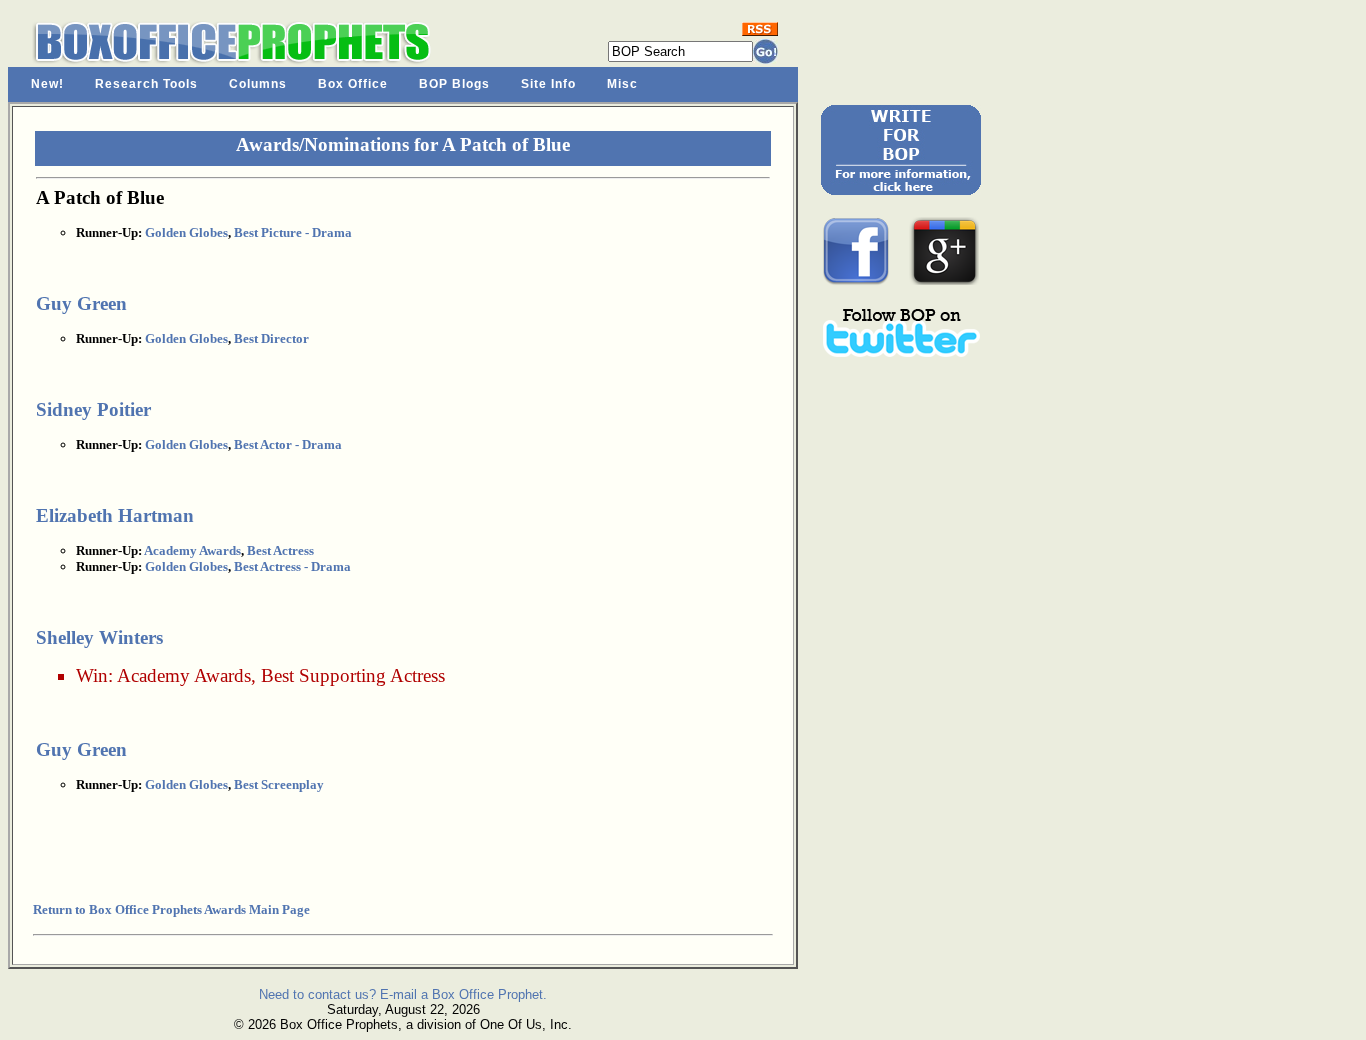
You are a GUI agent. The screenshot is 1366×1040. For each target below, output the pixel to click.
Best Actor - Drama (288, 444)
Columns (258, 84)
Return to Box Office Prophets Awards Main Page (171, 909)
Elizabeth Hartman (115, 515)
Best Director (271, 338)
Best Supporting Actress (353, 675)
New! (47, 84)
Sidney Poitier (93, 409)
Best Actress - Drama (292, 566)
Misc (622, 84)
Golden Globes (186, 232)
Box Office (353, 84)
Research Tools (146, 84)
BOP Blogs (454, 84)
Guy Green (81, 303)
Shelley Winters (99, 637)
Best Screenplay (279, 784)
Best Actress (280, 550)
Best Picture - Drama (293, 232)
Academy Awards (192, 550)
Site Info (548, 84)
